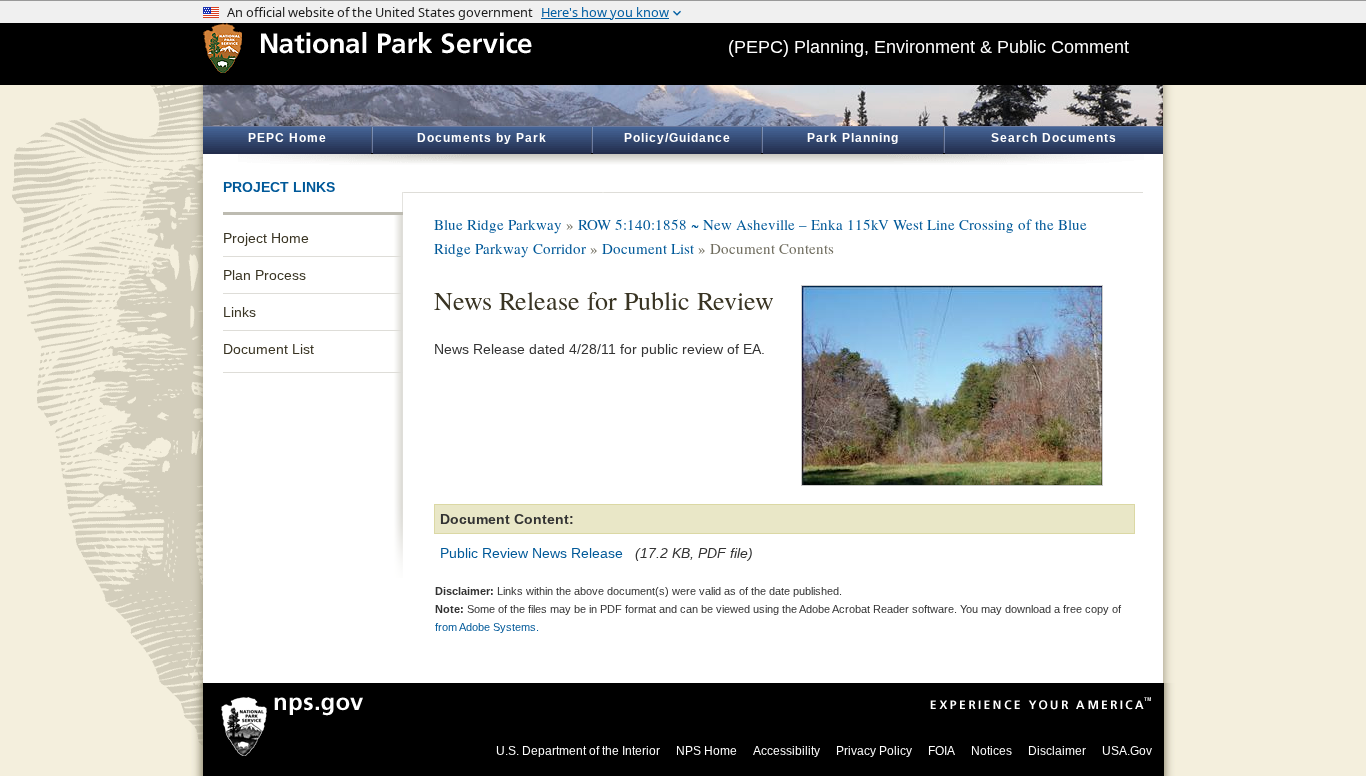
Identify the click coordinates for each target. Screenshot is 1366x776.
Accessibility (786, 751)
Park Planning (853, 138)
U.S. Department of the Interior (578, 751)
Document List (268, 349)
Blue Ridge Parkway (498, 224)
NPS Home (706, 751)
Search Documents (1054, 138)
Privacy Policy (874, 751)
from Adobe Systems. (487, 627)
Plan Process (264, 275)
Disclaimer (1057, 751)
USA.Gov (1127, 751)
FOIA (941, 751)
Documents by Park (482, 138)
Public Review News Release (531, 553)
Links (239, 312)
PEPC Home (287, 138)
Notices (991, 751)
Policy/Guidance (677, 138)
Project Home (266, 238)
